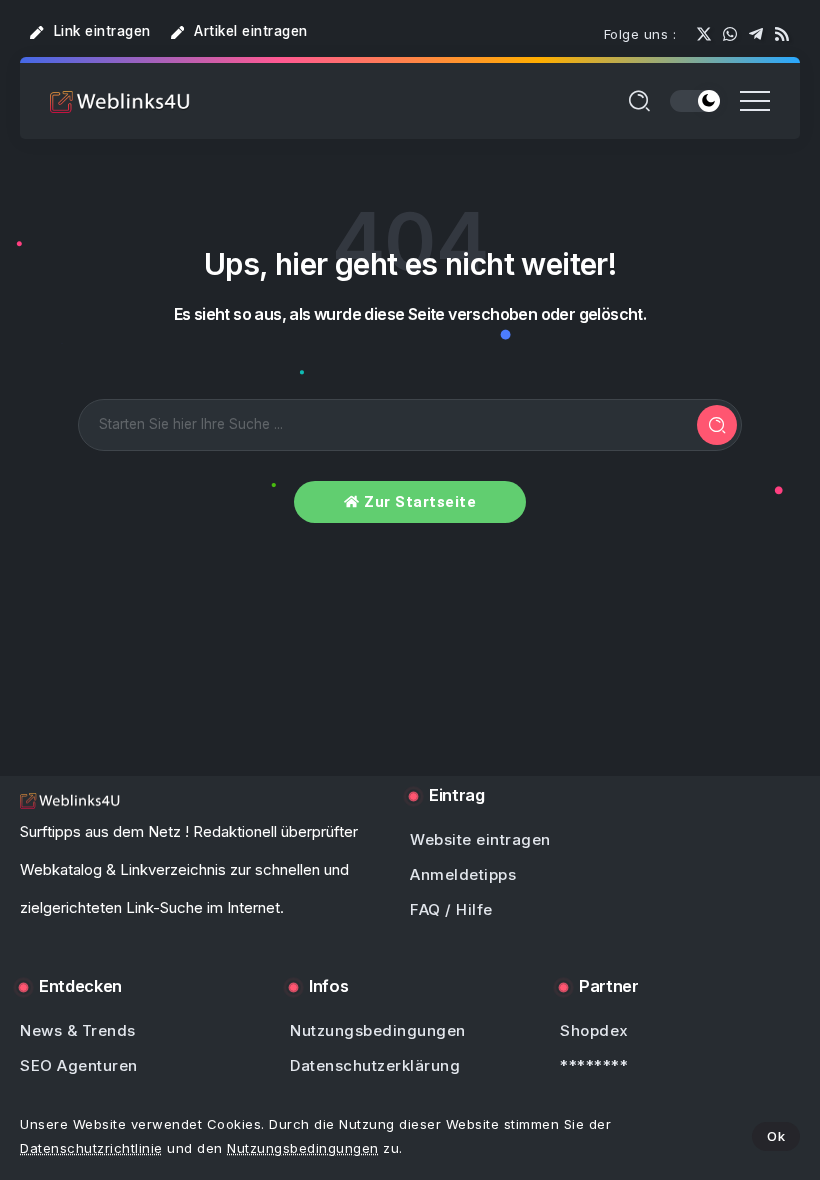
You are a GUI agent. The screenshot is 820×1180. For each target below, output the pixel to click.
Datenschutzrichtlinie (91, 1148)
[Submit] (717, 425)
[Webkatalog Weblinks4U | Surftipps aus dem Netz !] (120, 100)
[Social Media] (704, 34)
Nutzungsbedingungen (303, 1148)
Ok (776, 1136)
